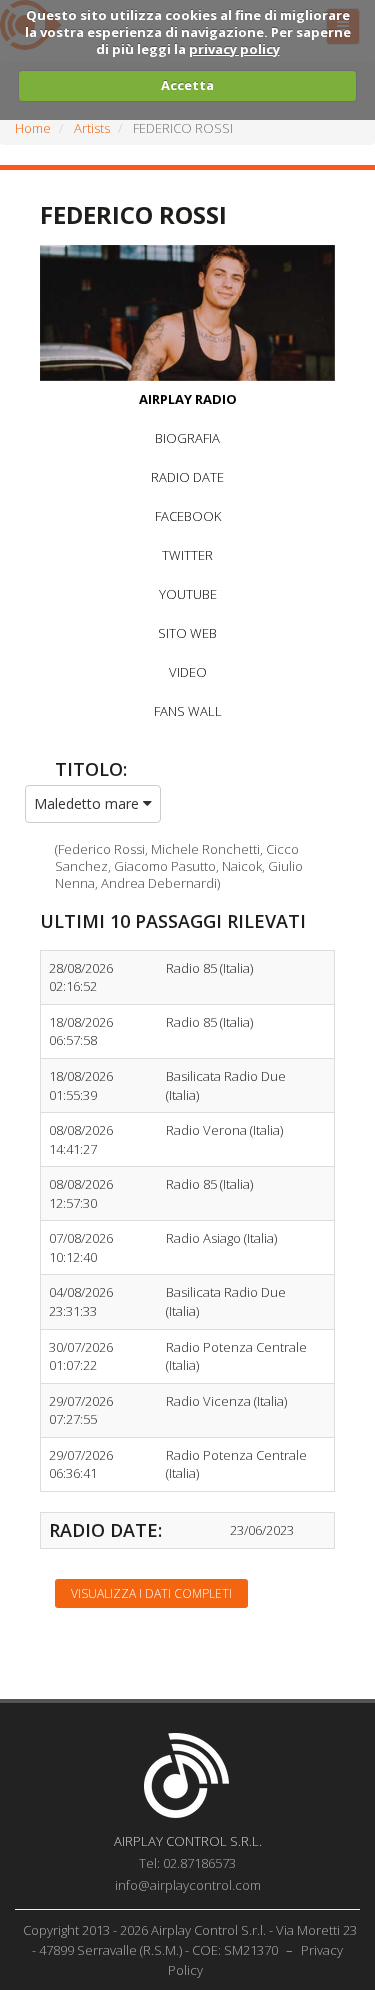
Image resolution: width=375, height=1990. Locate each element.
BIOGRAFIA (187, 438)
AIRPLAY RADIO (188, 399)
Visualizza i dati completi (151, 1593)
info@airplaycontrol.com (188, 1885)
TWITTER (187, 555)
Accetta (187, 85)
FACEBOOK (188, 516)
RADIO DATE (187, 477)
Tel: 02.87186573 (187, 1863)
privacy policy (234, 49)
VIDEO (188, 672)
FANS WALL (188, 711)
